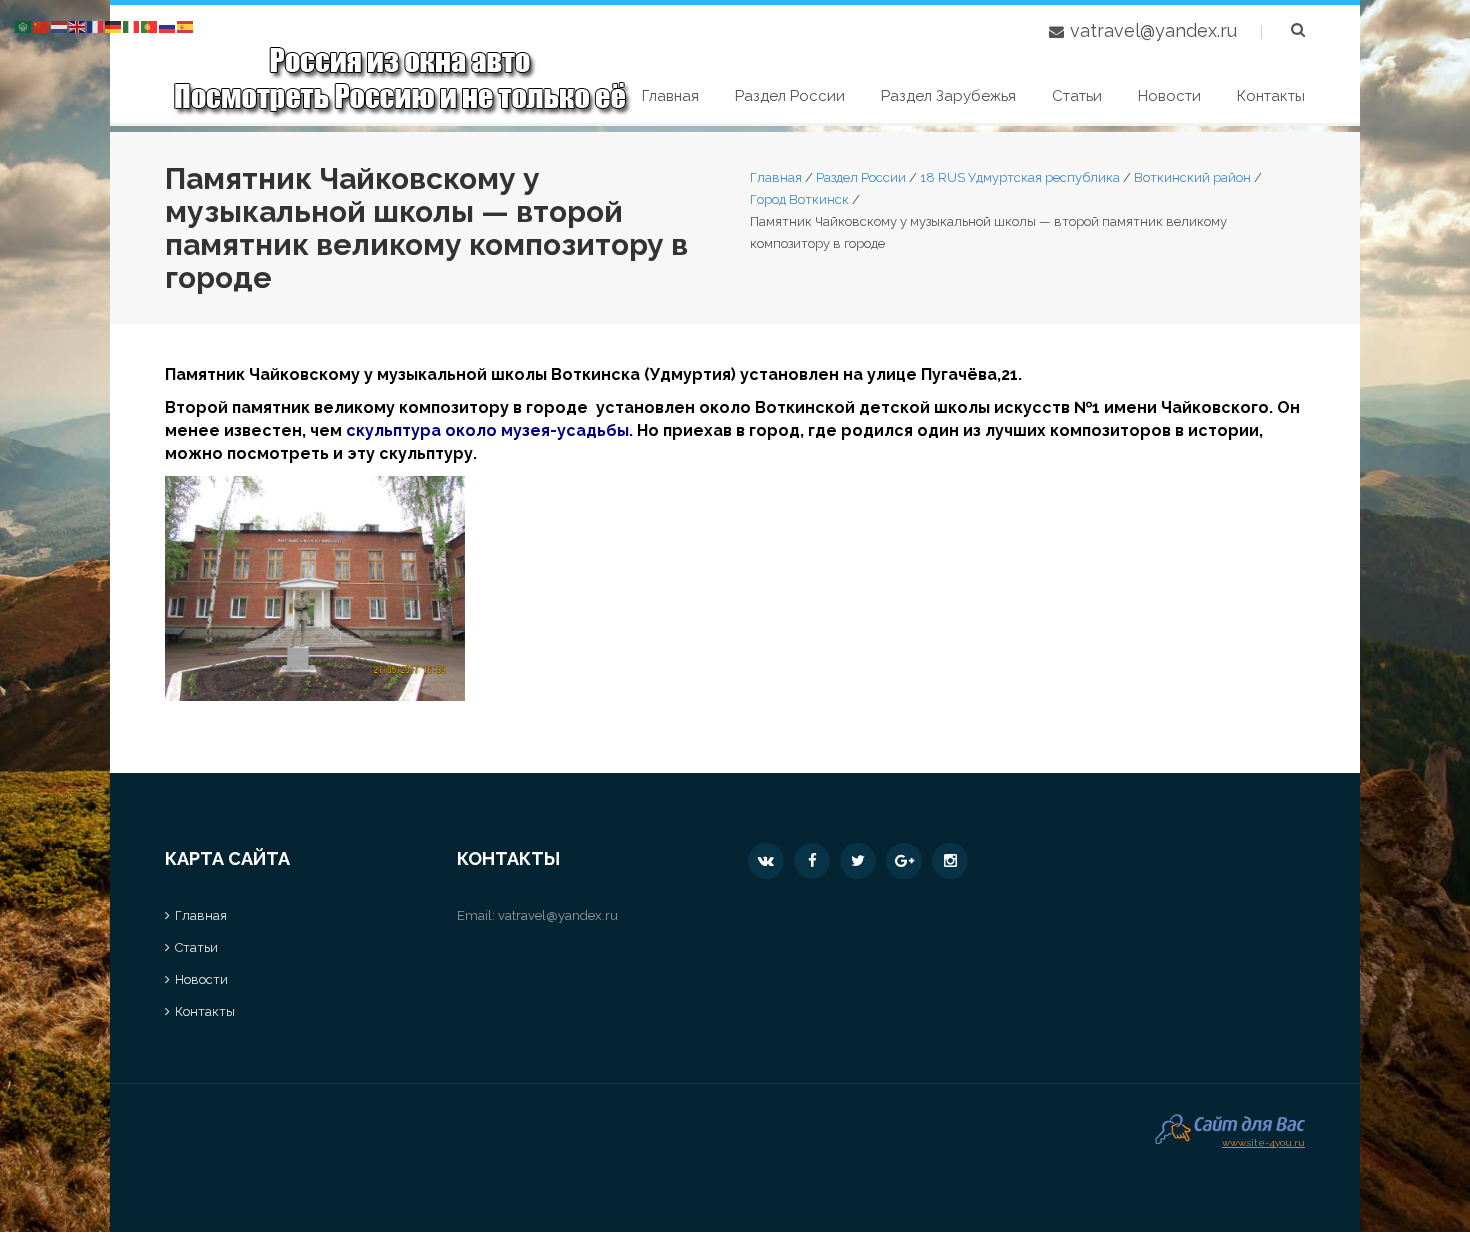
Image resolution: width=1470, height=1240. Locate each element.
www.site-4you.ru (1263, 1140)
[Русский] (168, 25)
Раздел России (790, 96)
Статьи (1077, 96)
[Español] (186, 25)
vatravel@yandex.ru (1153, 30)
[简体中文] (42, 25)
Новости (1169, 96)
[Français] (96, 25)
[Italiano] (132, 25)
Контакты (1271, 96)
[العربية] (24, 25)
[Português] (150, 25)
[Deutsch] (114, 25)
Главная (670, 96)
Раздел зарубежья (948, 96)
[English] (78, 25)
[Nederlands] (60, 25)
